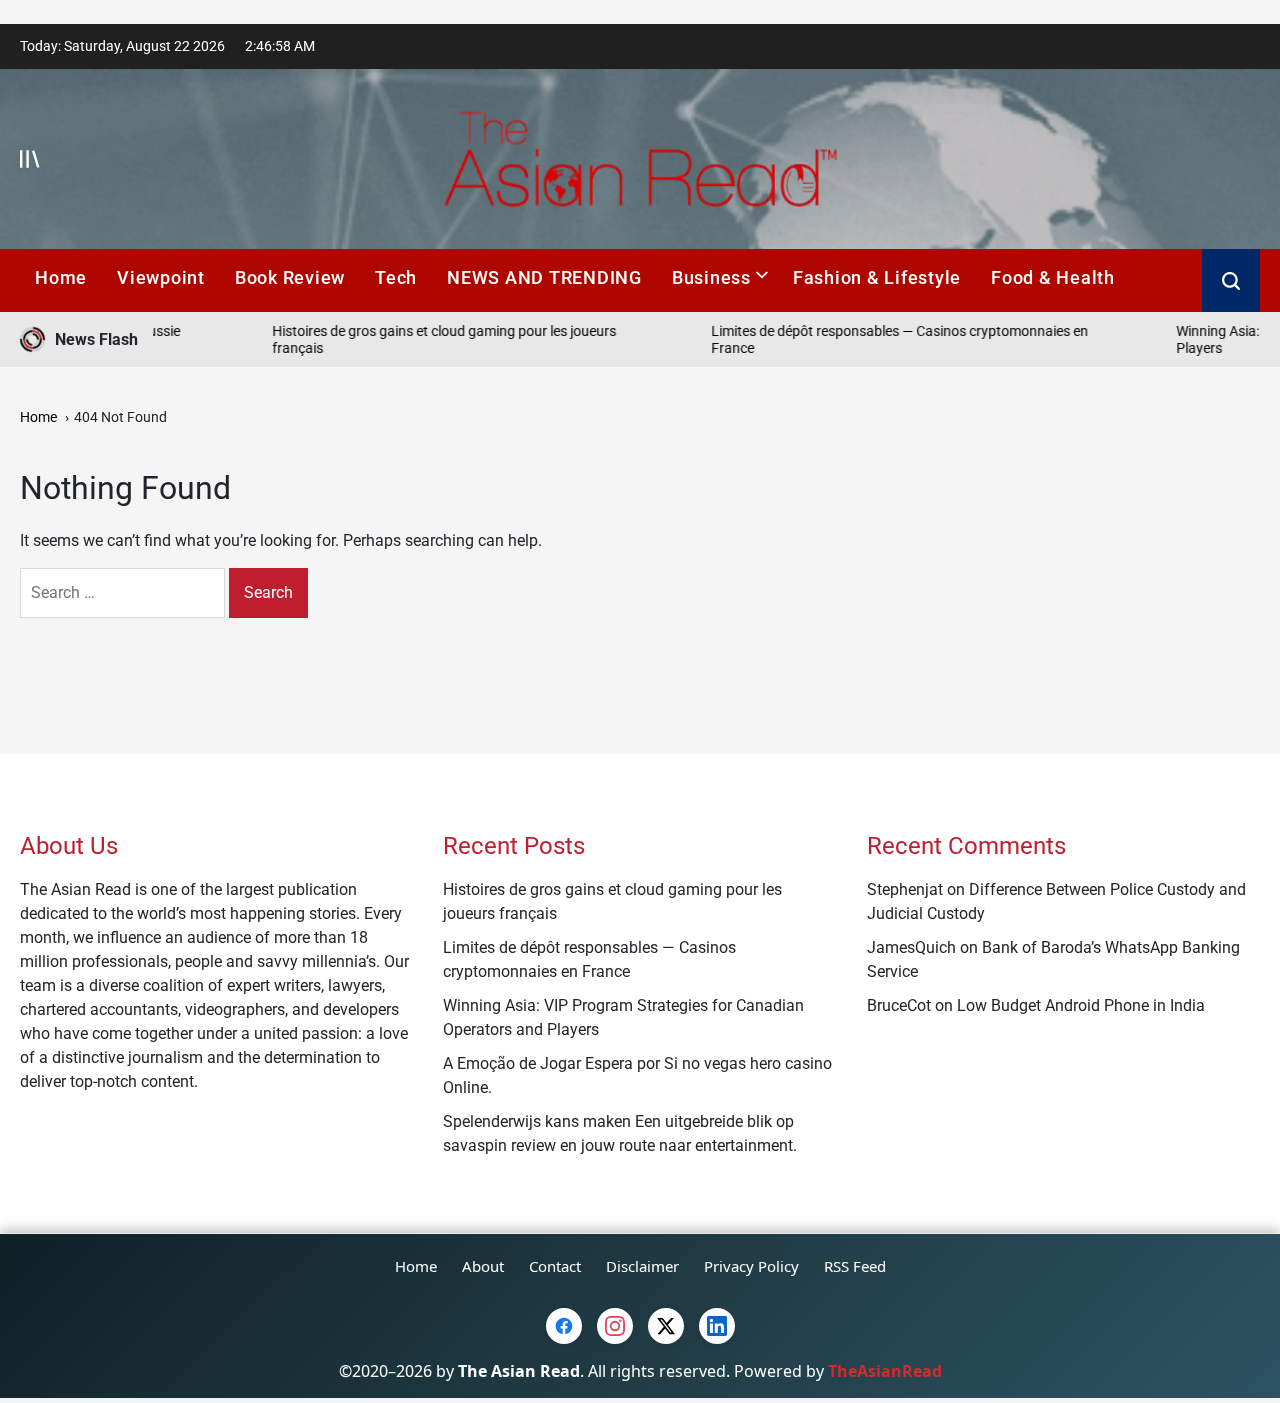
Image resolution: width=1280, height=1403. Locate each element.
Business (711, 277)
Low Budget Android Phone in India (1081, 1005)
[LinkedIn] (717, 1326)
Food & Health (1053, 277)
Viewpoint (161, 277)
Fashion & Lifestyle (877, 277)
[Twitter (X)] (666, 1326)
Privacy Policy (751, 1266)
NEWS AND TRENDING (544, 277)
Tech (396, 277)
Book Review (290, 277)
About (483, 1266)
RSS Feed (855, 1266)
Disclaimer (642, 1266)
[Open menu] (30, 159)
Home (61, 277)
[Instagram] (615, 1326)
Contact (555, 1266)
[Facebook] (564, 1326)
